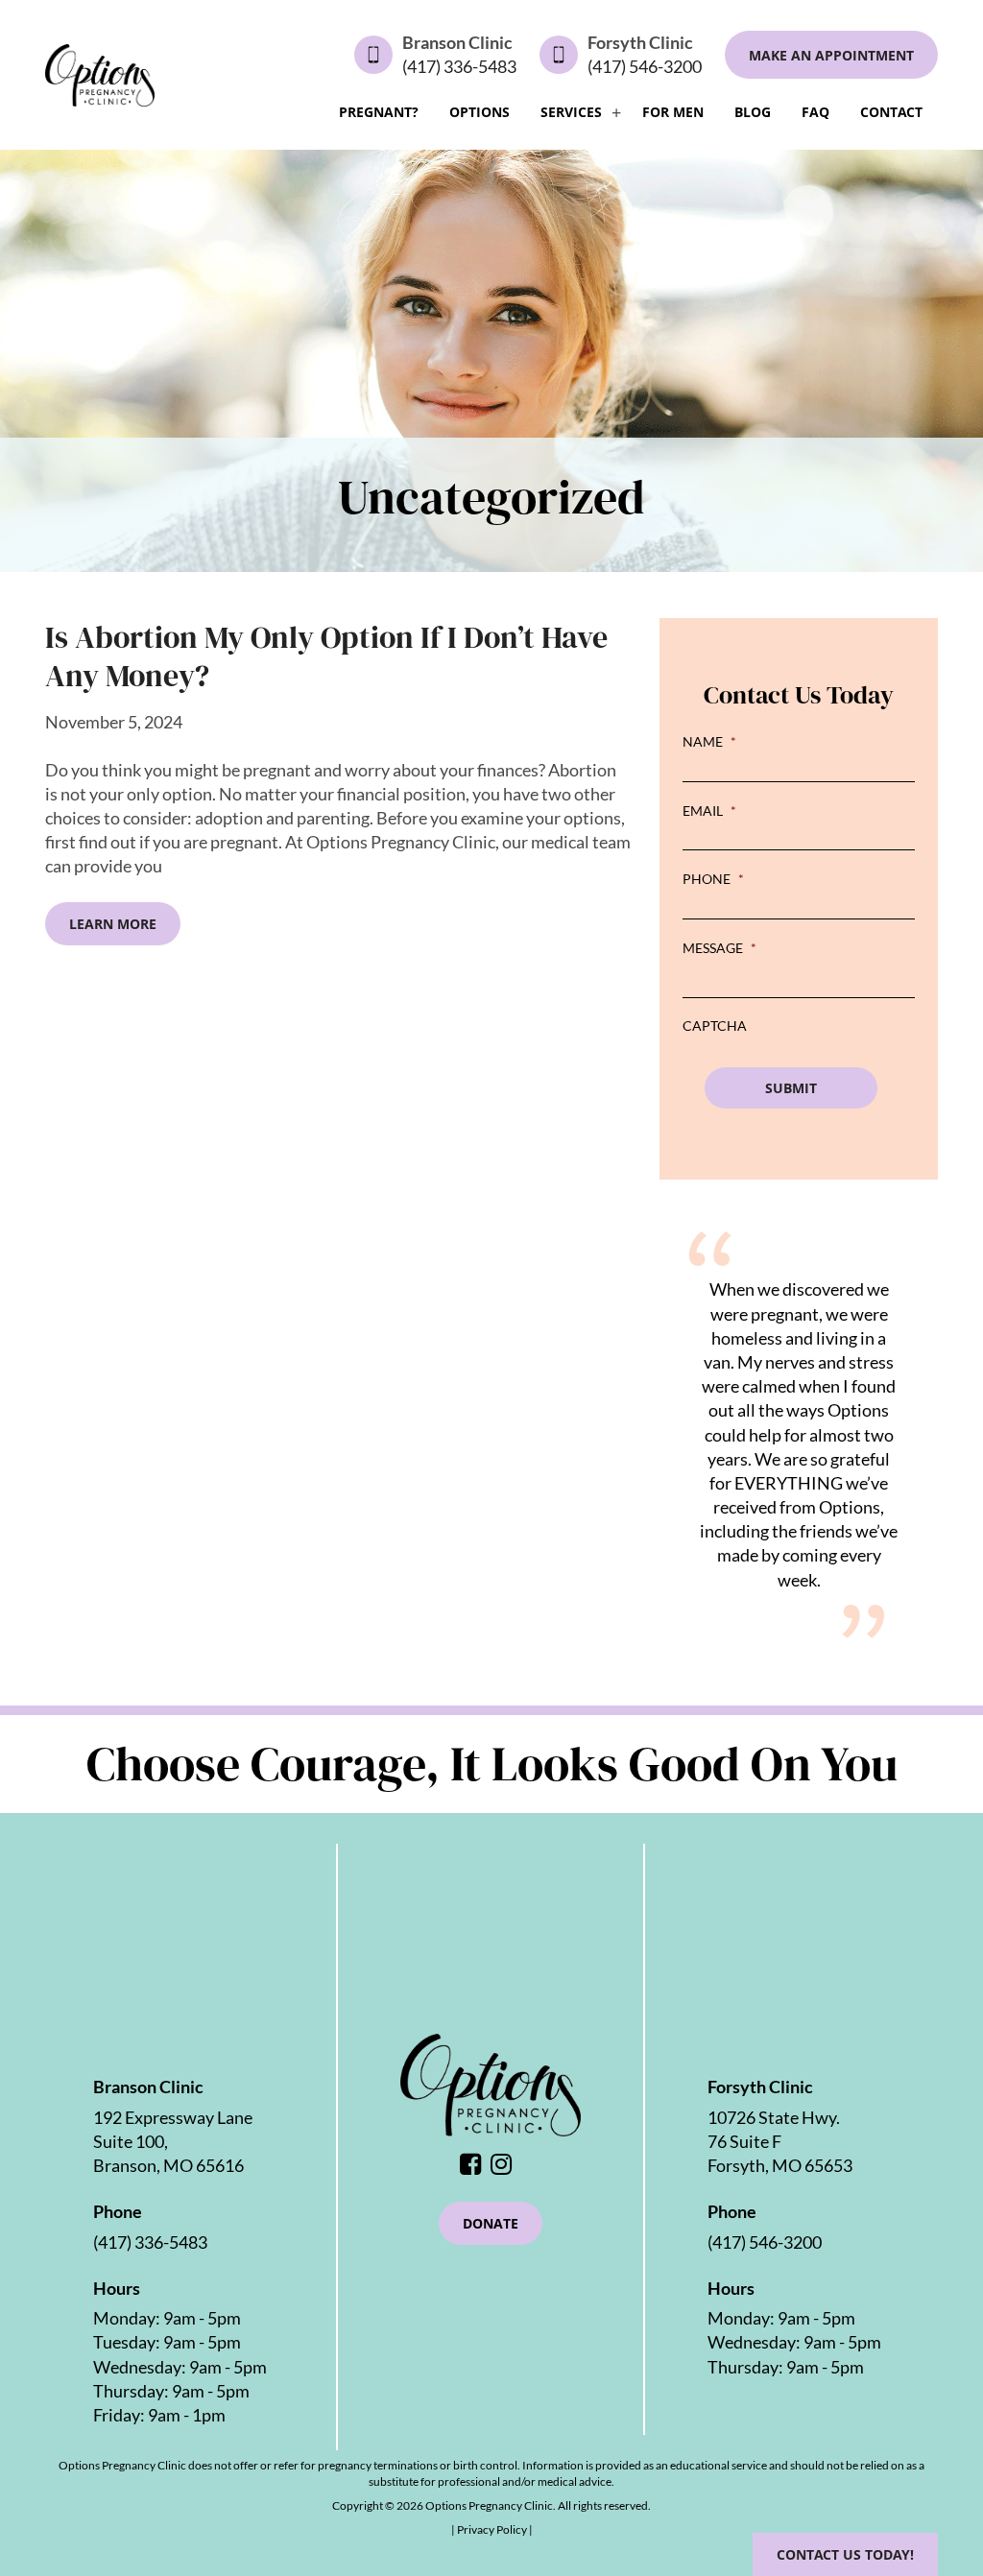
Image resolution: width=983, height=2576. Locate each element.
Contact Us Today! (845, 2554)
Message (719, 948)
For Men (673, 112)
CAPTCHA (715, 1026)
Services (571, 112)
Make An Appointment (831, 55)
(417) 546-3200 (645, 66)
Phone (713, 879)
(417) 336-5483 (459, 66)
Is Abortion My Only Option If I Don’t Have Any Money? (326, 656)
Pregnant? (379, 112)
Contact (891, 112)
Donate (491, 2223)
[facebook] (475, 2165)
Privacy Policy (493, 2529)
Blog (753, 112)
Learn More (113, 924)
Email (709, 811)
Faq (815, 112)
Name (709, 741)
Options (480, 112)
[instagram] (506, 2165)
